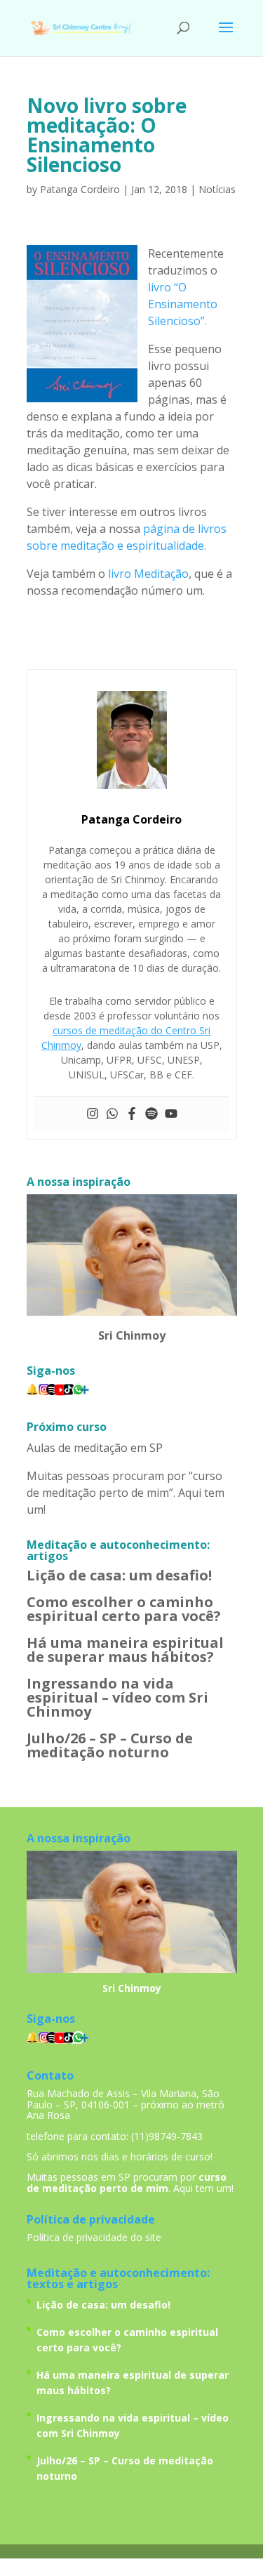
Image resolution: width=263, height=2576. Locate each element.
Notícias (217, 189)
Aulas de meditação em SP (95, 1448)
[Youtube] (171, 1114)
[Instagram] (93, 1114)
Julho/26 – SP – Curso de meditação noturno (110, 1745)
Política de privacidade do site (94, 2237)
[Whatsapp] (112, 1114)
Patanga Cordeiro (80, 189)
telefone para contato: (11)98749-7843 (115, 2136)
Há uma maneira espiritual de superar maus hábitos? (125, 1650)
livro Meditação (148, 574)
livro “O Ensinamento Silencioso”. (183, 304)
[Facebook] (132, 1114)
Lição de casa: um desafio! (119, 1575)
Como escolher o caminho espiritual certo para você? (124, 1609)
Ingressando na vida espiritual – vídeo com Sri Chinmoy (117, 1697)
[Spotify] (151, 1114)
